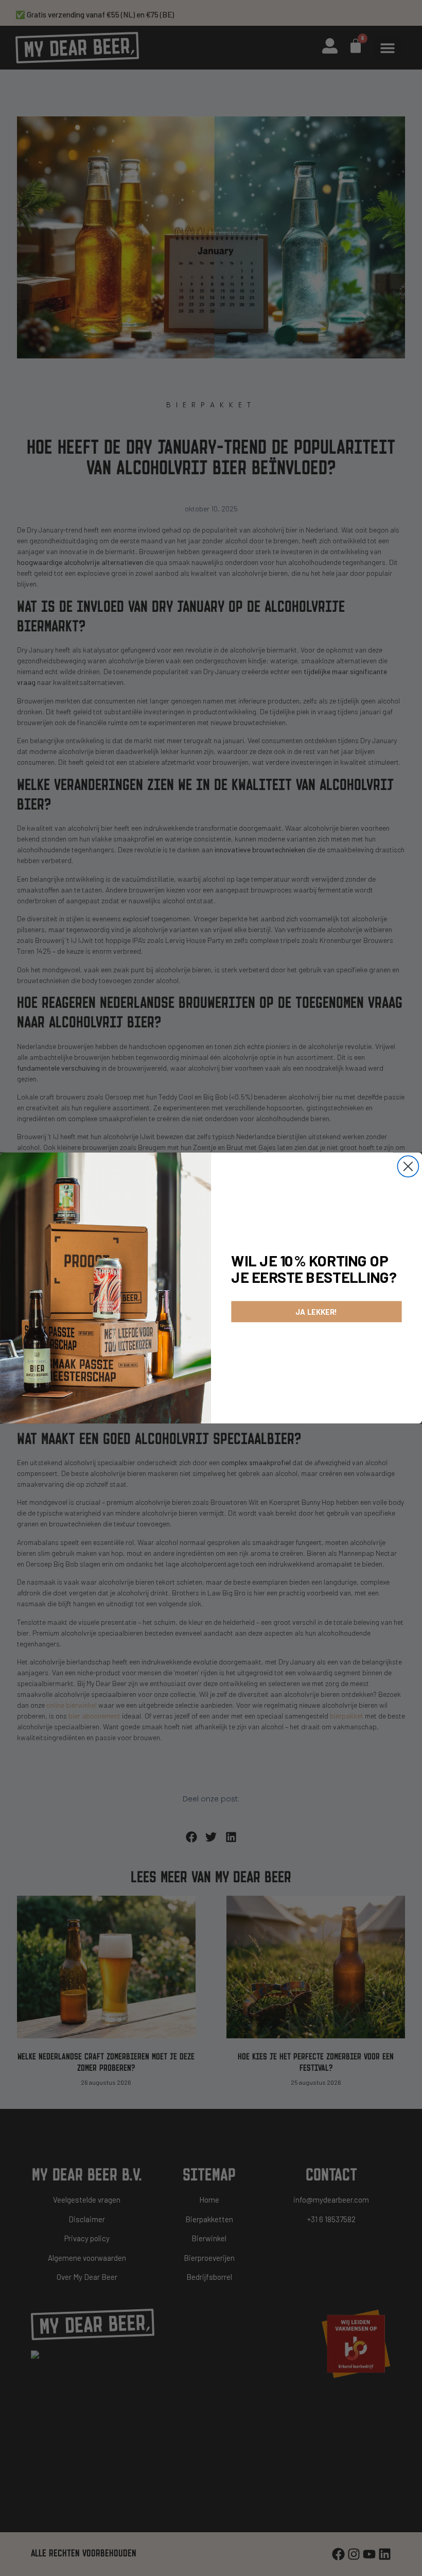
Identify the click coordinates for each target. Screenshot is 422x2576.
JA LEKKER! (316, 1312)
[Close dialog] (408, 1166)
